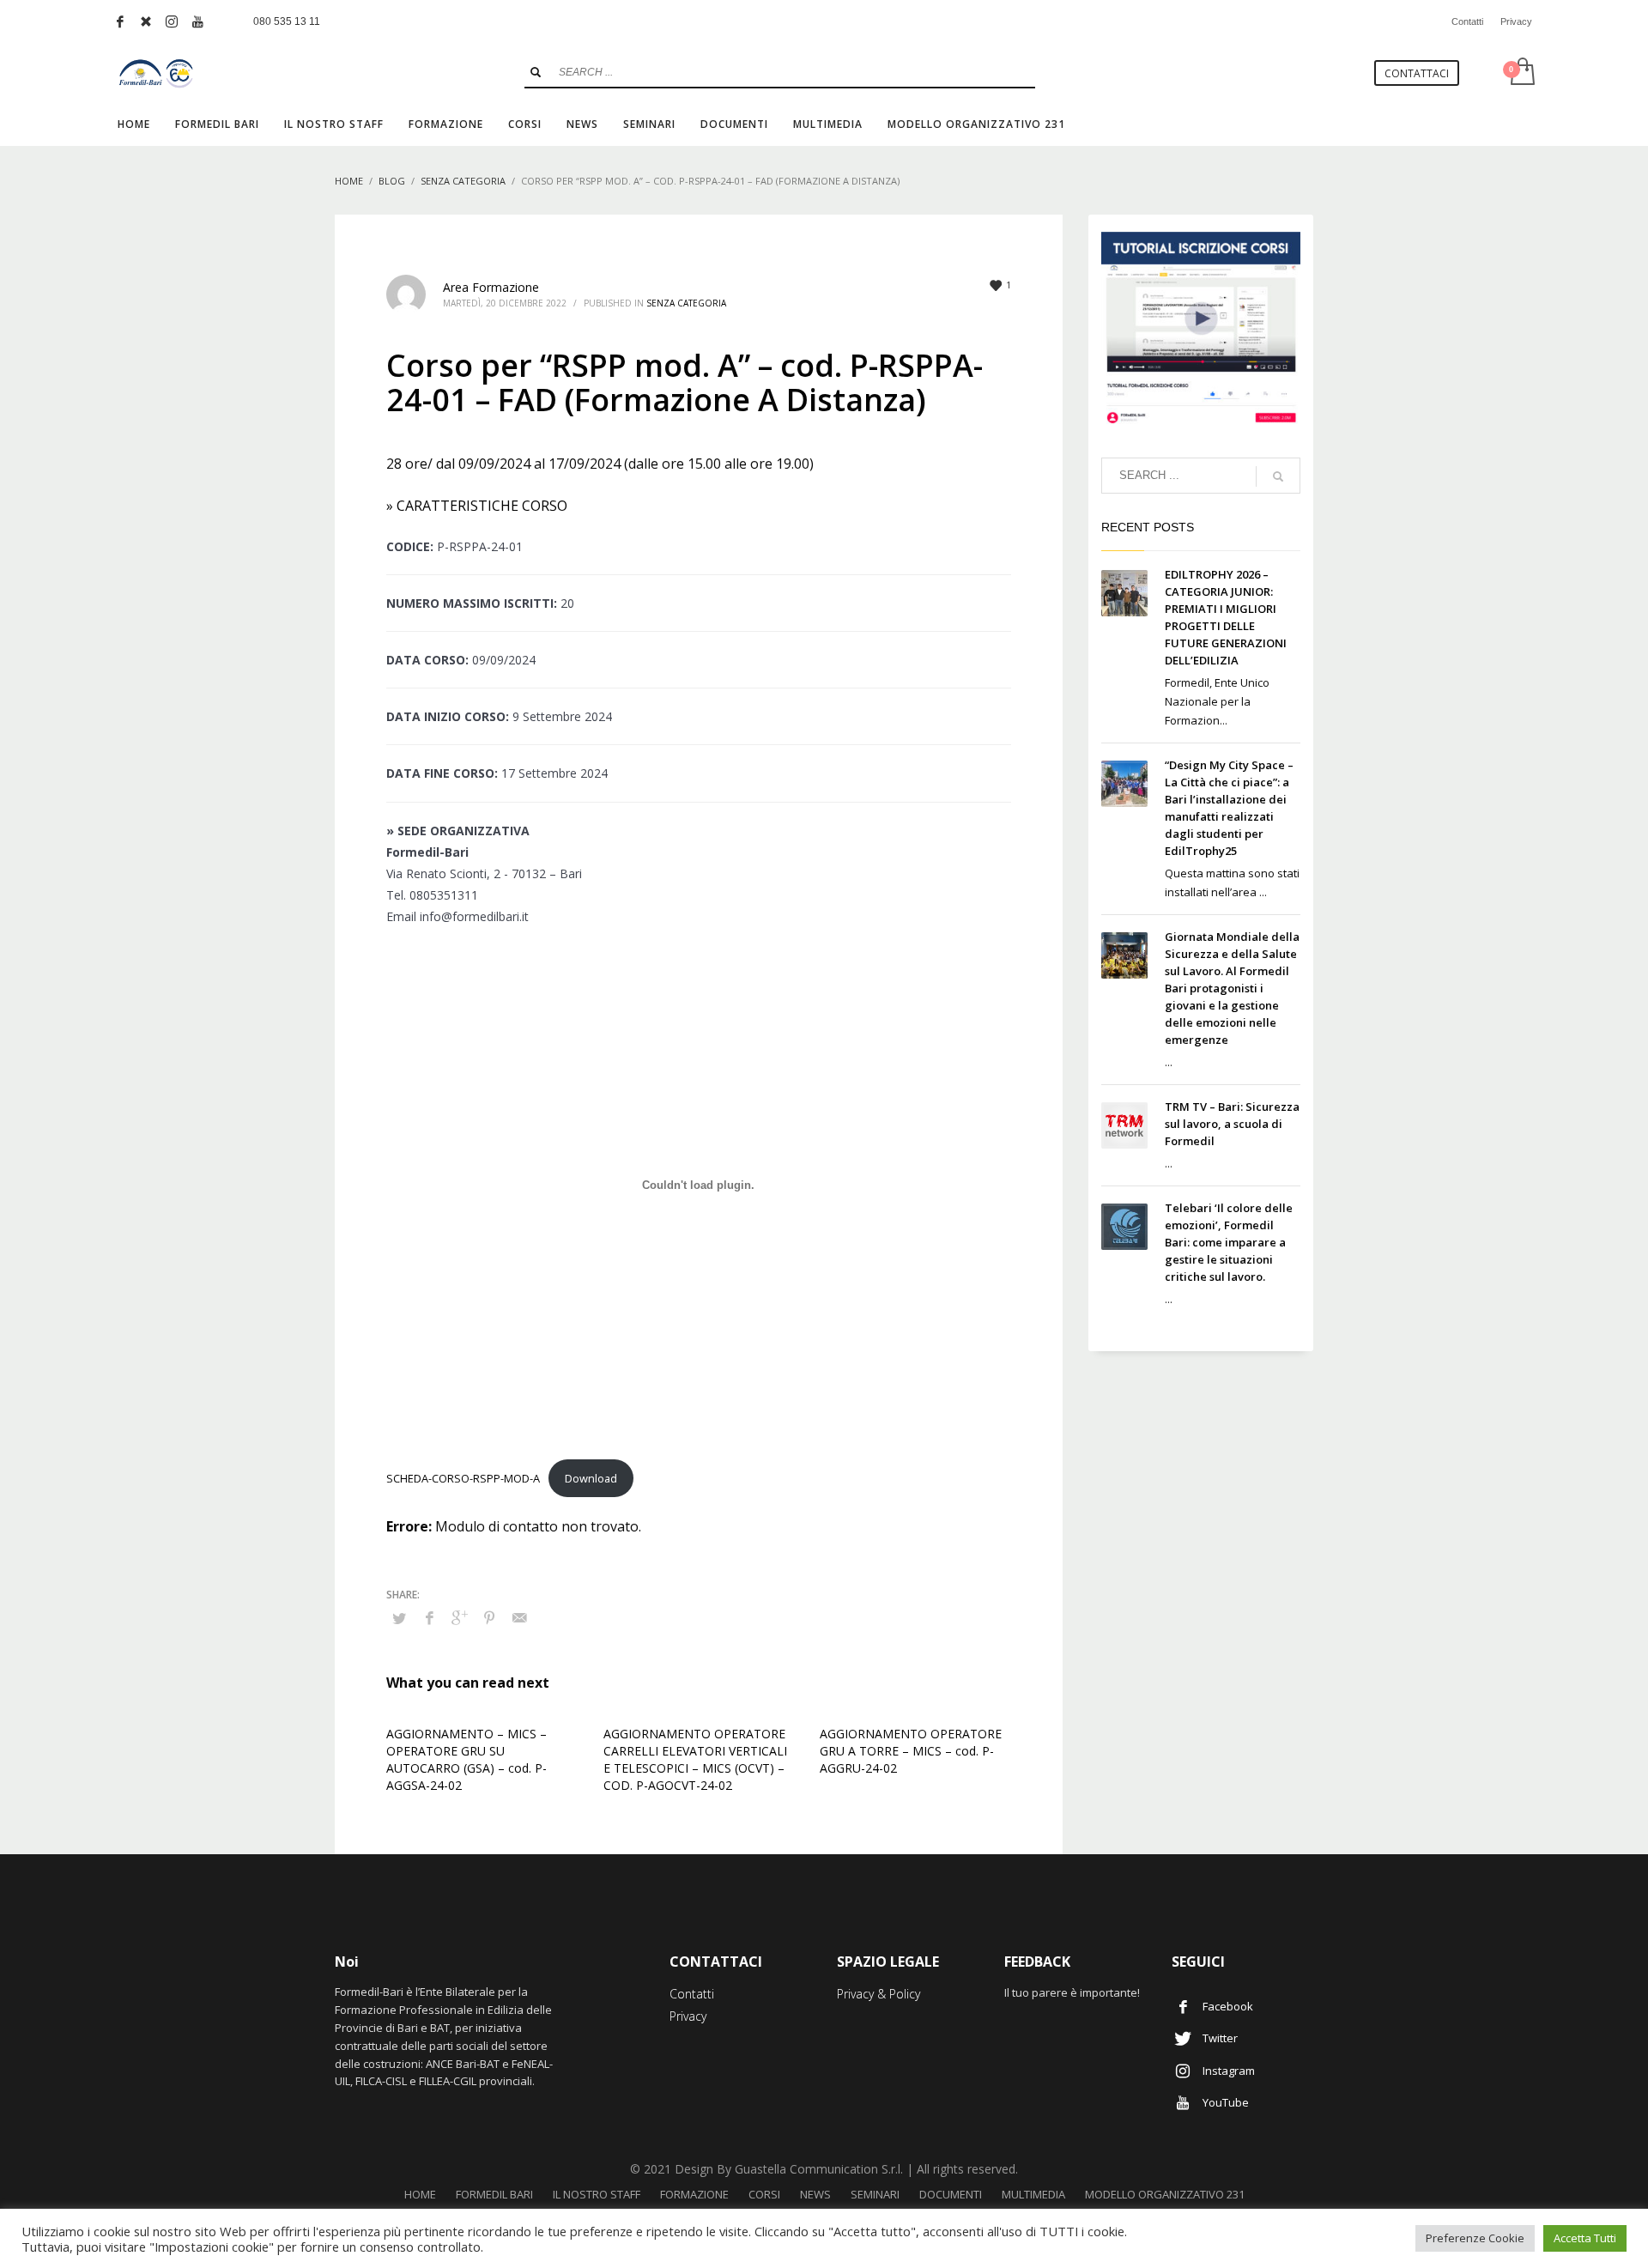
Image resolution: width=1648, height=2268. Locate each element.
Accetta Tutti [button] (1585, 2238)
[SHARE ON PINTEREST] (489, 1617)
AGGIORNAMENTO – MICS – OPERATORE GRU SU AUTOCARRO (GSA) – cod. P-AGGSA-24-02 (467, 1759)
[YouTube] (197, 21)
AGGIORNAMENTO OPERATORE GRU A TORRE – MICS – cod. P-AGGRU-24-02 (911, 1751)
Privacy (1516, 21)
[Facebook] (120, 21)
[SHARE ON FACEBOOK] (429, 1617)
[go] (536, 72)
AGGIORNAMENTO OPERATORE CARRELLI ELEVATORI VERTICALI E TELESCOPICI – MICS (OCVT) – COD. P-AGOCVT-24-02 (695, 1759)
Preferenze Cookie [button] (1475, 2238)
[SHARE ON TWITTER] (399, 1618)
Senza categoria (686, 303)
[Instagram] (172, 21)
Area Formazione (491, 287)
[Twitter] (146, 21)
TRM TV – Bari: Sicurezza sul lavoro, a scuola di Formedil (1232, 1124)
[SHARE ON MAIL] (519, 1617)
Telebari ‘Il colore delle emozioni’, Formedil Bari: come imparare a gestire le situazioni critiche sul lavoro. (1229, 1242)
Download (591, 1478)
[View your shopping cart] (1521, 73)
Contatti (1467, 21)
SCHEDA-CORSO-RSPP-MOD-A (463, 1478)
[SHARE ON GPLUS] (459, 1617)
